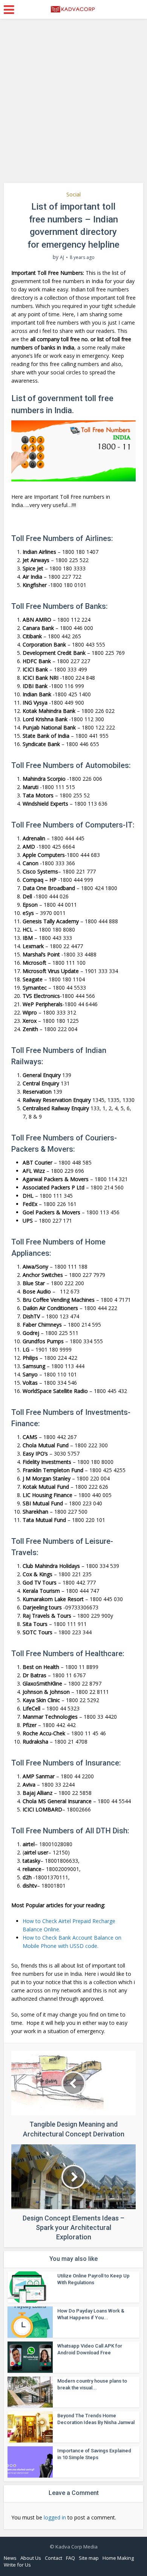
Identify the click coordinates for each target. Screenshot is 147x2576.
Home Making (118, 2558)
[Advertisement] (73, 104)
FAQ (70, 2558)
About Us (31, 2558)
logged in (55, 2517)
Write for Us (17, 2565)
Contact (54, 2558)
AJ (62, 257)
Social (73, 194)
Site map (89, 2558)
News (10, 2558)
